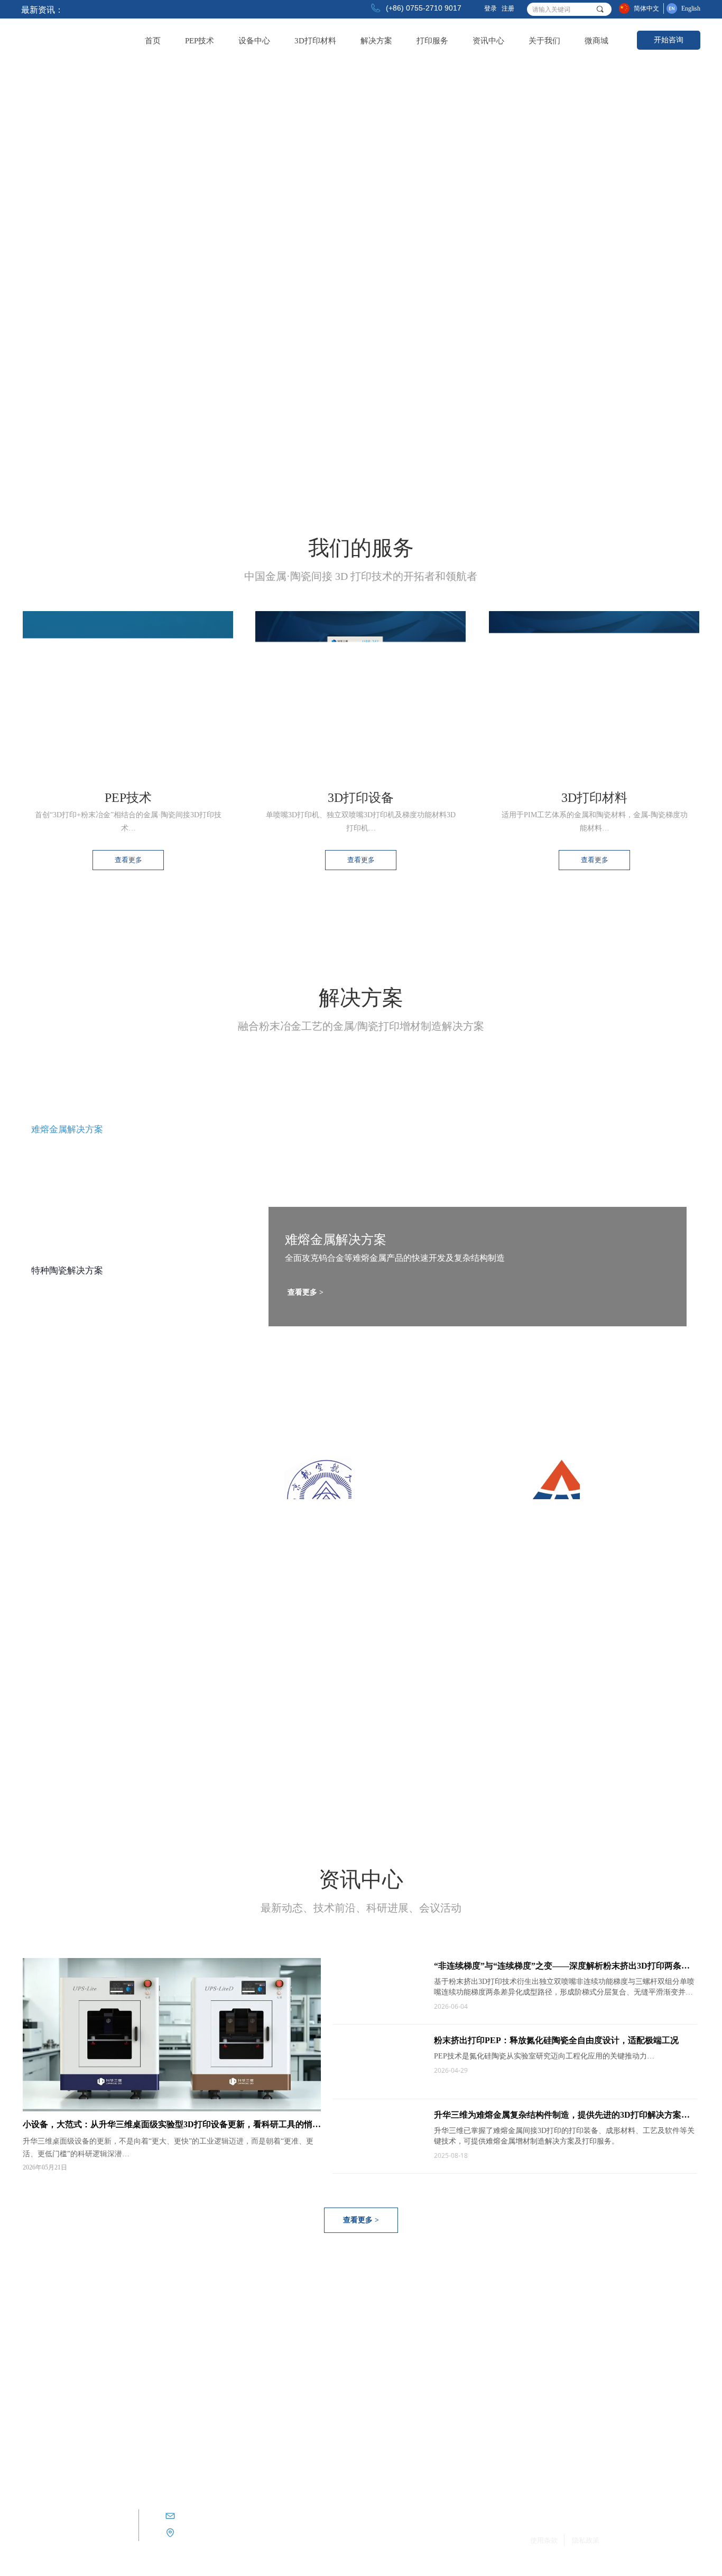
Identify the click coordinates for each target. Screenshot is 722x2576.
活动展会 (501, 2398)
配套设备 (150, 2389)
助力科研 (501, 2355)
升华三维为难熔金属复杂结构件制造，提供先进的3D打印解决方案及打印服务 (562, 2117)
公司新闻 (501, 2334)
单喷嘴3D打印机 (161, 2333)
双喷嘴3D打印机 (161, 2352)
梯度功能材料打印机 (167, 2370)
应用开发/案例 (508, 2377)
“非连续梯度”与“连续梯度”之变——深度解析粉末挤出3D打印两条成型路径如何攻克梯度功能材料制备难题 (562, 1968)
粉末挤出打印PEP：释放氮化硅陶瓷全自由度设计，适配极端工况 (556, 2040)
